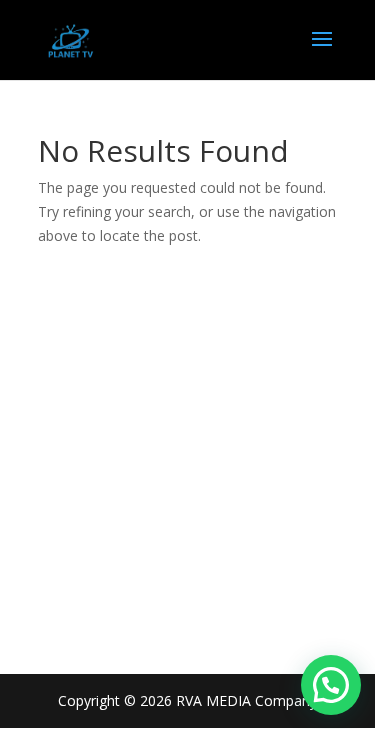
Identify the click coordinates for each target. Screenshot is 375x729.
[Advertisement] (187, 444)
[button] (331, 685)
